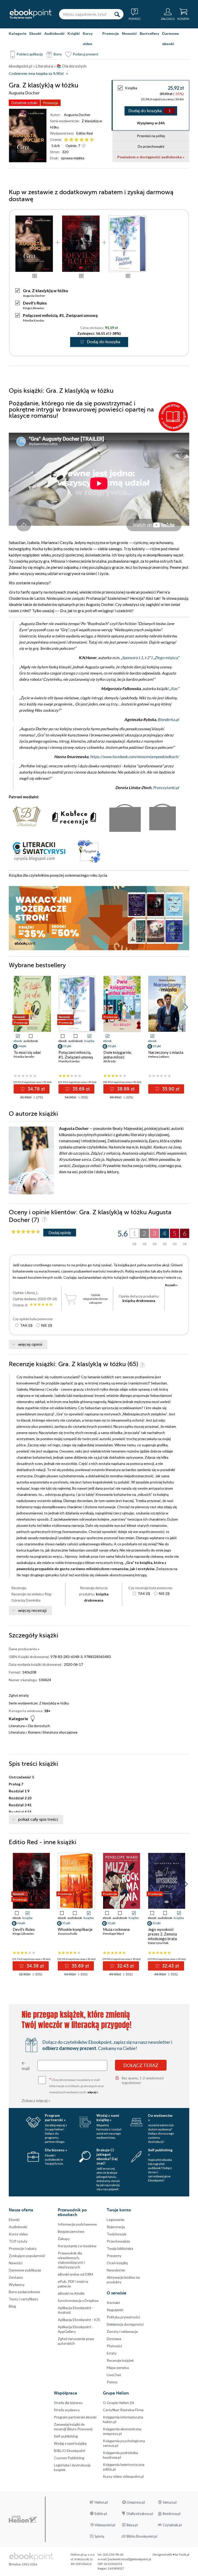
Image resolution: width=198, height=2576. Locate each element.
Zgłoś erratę (19, 1695)
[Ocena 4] (82, 140)
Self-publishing (66, 2436)
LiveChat (114, 2375)
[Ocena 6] (92, 140)
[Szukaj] (117, 14)
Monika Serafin (24, 1057)
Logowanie (115, 2220)
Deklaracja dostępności (125, 2324)
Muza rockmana (116, 1929)
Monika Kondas (34, 320)
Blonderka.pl (168, 719)
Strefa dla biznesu (68, 2403)
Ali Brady (110, 1061)
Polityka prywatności (123, 2317)
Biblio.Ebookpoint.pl (142, 2536)
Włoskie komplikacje (75, 1929)
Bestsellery (149, 33)
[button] (186, 1007)
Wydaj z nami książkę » (108, 2118)
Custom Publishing (69, 2458)
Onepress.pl (136, 2502)
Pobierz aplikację (30, 54)
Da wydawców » (160, 2118)
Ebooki (35, 33)
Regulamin (115, 2310)
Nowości (129, 33)
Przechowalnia (118, 2241)
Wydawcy (17, 2284)
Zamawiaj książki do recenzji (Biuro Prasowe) (73, 2427)
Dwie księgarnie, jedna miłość (118, 1055)
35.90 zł (170, 1089)
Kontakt (113, 2303)
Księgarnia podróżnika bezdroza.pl (120, 2455)
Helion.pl (101, 2502)
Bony (58, 54)
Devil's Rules (35, 303)
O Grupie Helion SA (119, 2403)
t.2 (147, 658)
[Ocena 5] (87, 140)
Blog (12, 2306)
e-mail (26, 2065)
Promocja (51, 103)
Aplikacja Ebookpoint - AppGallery (76, 2329)
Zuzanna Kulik (67, 1934)
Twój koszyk (117, 2234)
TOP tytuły (18, 2241)
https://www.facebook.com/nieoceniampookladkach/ (134, 757)
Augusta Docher (77, 115)
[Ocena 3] (76, 140)
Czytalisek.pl (172, 2525)
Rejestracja (116, 2227)
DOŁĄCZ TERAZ (141, 2065)
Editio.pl (101, 2514)
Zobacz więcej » (36, 2100)
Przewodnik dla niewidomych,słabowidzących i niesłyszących (71, 2260)
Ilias (174, 688)
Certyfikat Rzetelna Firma (123, 2410)
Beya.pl (132, 2525)
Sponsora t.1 (133, 658)
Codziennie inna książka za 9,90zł (36, 74)
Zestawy (16, 2277)
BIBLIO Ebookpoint (70, 2451)
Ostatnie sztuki (24, 103)
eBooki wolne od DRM (75, 2274)
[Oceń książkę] (79, 140)
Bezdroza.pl (172, 2514)
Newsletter (116, 2270)
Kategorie (18, 33)
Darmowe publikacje (25, 2270)
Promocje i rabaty (23, 2248)
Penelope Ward (113, 1934)
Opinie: (73, 146)
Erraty (112, 2353)
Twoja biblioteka (120, 2248)
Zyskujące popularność (27, 2256)
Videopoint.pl (105, 2525)
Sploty (100, 2536)
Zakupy (64, 2239)
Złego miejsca (166, 658)
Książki (74, 33)
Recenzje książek (120, 2360)
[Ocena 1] (66, 140)
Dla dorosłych (39, 1726)
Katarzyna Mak (158, 1943)
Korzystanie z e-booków (77, 2246)
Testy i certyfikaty (23, 2299)
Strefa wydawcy (67, 2410)
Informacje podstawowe (77, 2224)
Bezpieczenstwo (71, 2231)
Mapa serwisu (118, 2368)
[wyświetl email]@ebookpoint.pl (129, 2559)
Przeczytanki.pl (166, 787)
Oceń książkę (117, 2263)
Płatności (114, 2346)
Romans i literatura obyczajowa (53, 1732)
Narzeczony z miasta (166, 1052)
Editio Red (85, 133)
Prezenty (114, 2256)
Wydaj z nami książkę (70, 2443)
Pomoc (112, 2382)
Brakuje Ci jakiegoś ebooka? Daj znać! (107, 2156)
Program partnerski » (55, 2118)
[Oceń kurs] (26, 1232)
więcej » (93, 2092)
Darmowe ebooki (171, 39)
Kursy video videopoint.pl (123, 2476)
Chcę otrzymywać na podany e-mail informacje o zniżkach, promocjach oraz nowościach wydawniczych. (77, 2085)
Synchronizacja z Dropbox (78, 2300)
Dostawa (114, 2339)
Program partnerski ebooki (75, 2417)
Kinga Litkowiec (34, 308)
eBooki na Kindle (71, 2293)
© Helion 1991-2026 (23, 2564)
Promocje (111, 33)
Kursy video (88, 39)
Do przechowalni (151, 146)
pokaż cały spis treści (38, 1819)
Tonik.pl (184, 2554)
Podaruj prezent (86, 54)
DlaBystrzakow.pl (140, 2514)
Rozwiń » (171, 1285)
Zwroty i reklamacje (122, 2331)
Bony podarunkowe (24, 2292)
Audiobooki (54, 33)
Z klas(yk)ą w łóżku (54, 1703)
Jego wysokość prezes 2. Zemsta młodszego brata (162, 1934)
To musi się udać (27, 1052)
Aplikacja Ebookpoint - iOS (79, 2320)
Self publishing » (160, 2152)
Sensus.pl (170, 2502)
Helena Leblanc (159, 1057)
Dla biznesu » (56, 2150)
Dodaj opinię (60, 1232)
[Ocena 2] (71, 140)
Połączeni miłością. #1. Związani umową (60, 315)
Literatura (17, 1726)
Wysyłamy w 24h (151, 123)
